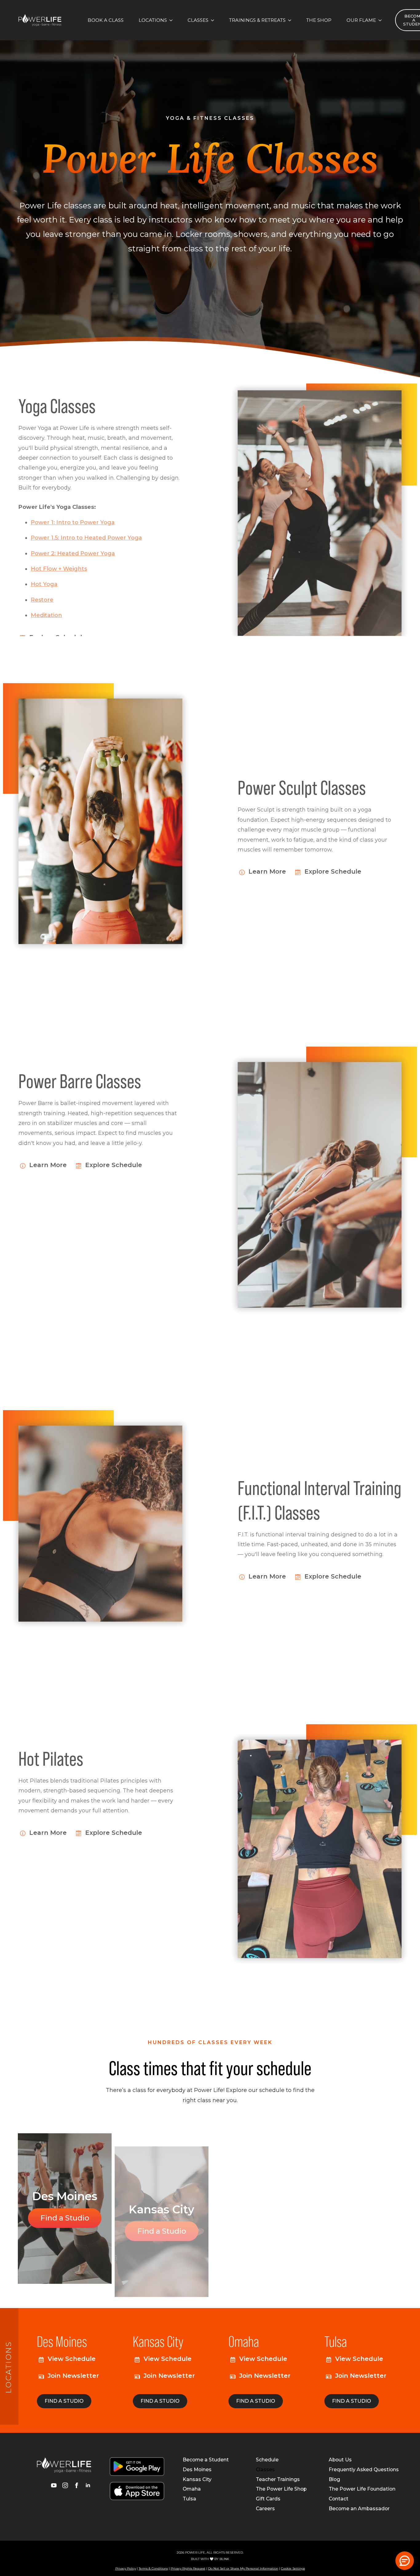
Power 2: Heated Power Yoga (73, 543)
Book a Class (106, 20)
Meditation (46, 605)
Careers (265, 2509)
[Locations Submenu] (173, 20)
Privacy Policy (126, 2568)
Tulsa (189, 2499)
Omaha (192, 2489)
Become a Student (206, 2460)
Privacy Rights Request (188, 2568)
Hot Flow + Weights (59, 558)
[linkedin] (88, 2485)
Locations (153, 20)
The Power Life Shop (281, 2489)
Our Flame (361, 20)
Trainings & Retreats (257, 20)
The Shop (319, 20)
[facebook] (77, 2485)
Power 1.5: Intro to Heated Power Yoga (86, 527)
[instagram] (65, 2485)
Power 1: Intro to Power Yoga (73, 512)
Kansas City (197, 2480)
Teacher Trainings (278, 2480)
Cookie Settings (293, 2568)
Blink (224, 2559)
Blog (334, 2480)
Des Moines (197, 2470)
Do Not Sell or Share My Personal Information (243, 2568)
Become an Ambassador (359, 2509)
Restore (42, 589)
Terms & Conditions (153, 2568)
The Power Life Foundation (362, 2489)
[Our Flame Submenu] (382, 20)
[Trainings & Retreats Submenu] (291, 20)
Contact (339, 2499)
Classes (198, 20)
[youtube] (54, 2485)
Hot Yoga (44, 574)
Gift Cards (268, 2499)
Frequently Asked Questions (364, 2470)
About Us (340, 2460)
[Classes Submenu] (214, 20)
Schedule (267, 2460)
